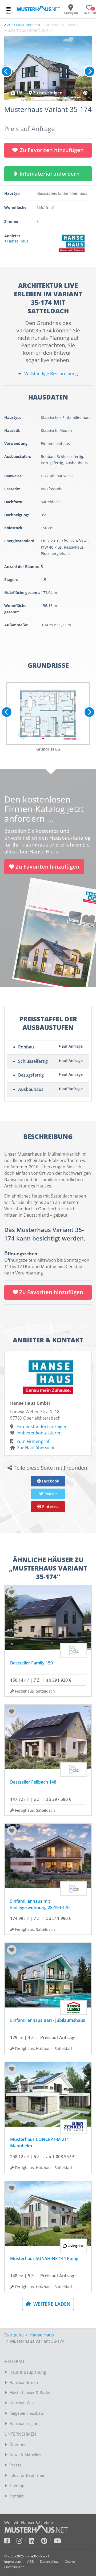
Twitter (50, 1494)
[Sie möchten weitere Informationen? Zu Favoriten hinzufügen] (48, 69)
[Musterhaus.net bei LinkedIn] (35, 2542)
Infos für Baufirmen (27, 2475)
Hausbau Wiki (22, 2403)
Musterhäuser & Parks (30, 2392)
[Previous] (6, 71)
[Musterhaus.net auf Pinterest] (47, 2542)
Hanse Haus (42, 2335)
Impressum (13, 2562)
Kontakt (16, 2496)
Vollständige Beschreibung (51, 374)
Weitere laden (51, 2304)
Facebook (50, 1481)
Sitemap (17, 2486)
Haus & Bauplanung (28, 2372)
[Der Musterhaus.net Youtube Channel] (57, 2542)
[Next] (90, 71)
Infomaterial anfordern (51, 174)
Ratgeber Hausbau (26, 2413)
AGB (31, 2562)
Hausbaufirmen (24, 2382)
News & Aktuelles (25, 2454)
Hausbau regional (25, 2423)
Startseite (14, 2335)
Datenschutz (49, 2562)
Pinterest (50, 1506)
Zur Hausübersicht (24, 25)
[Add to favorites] (12, 1593)
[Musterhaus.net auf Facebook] (10, 2542)
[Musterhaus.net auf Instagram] (23, 2542)
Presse (15, 2465)
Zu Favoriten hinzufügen (52, 150)
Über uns (18, 2444)
